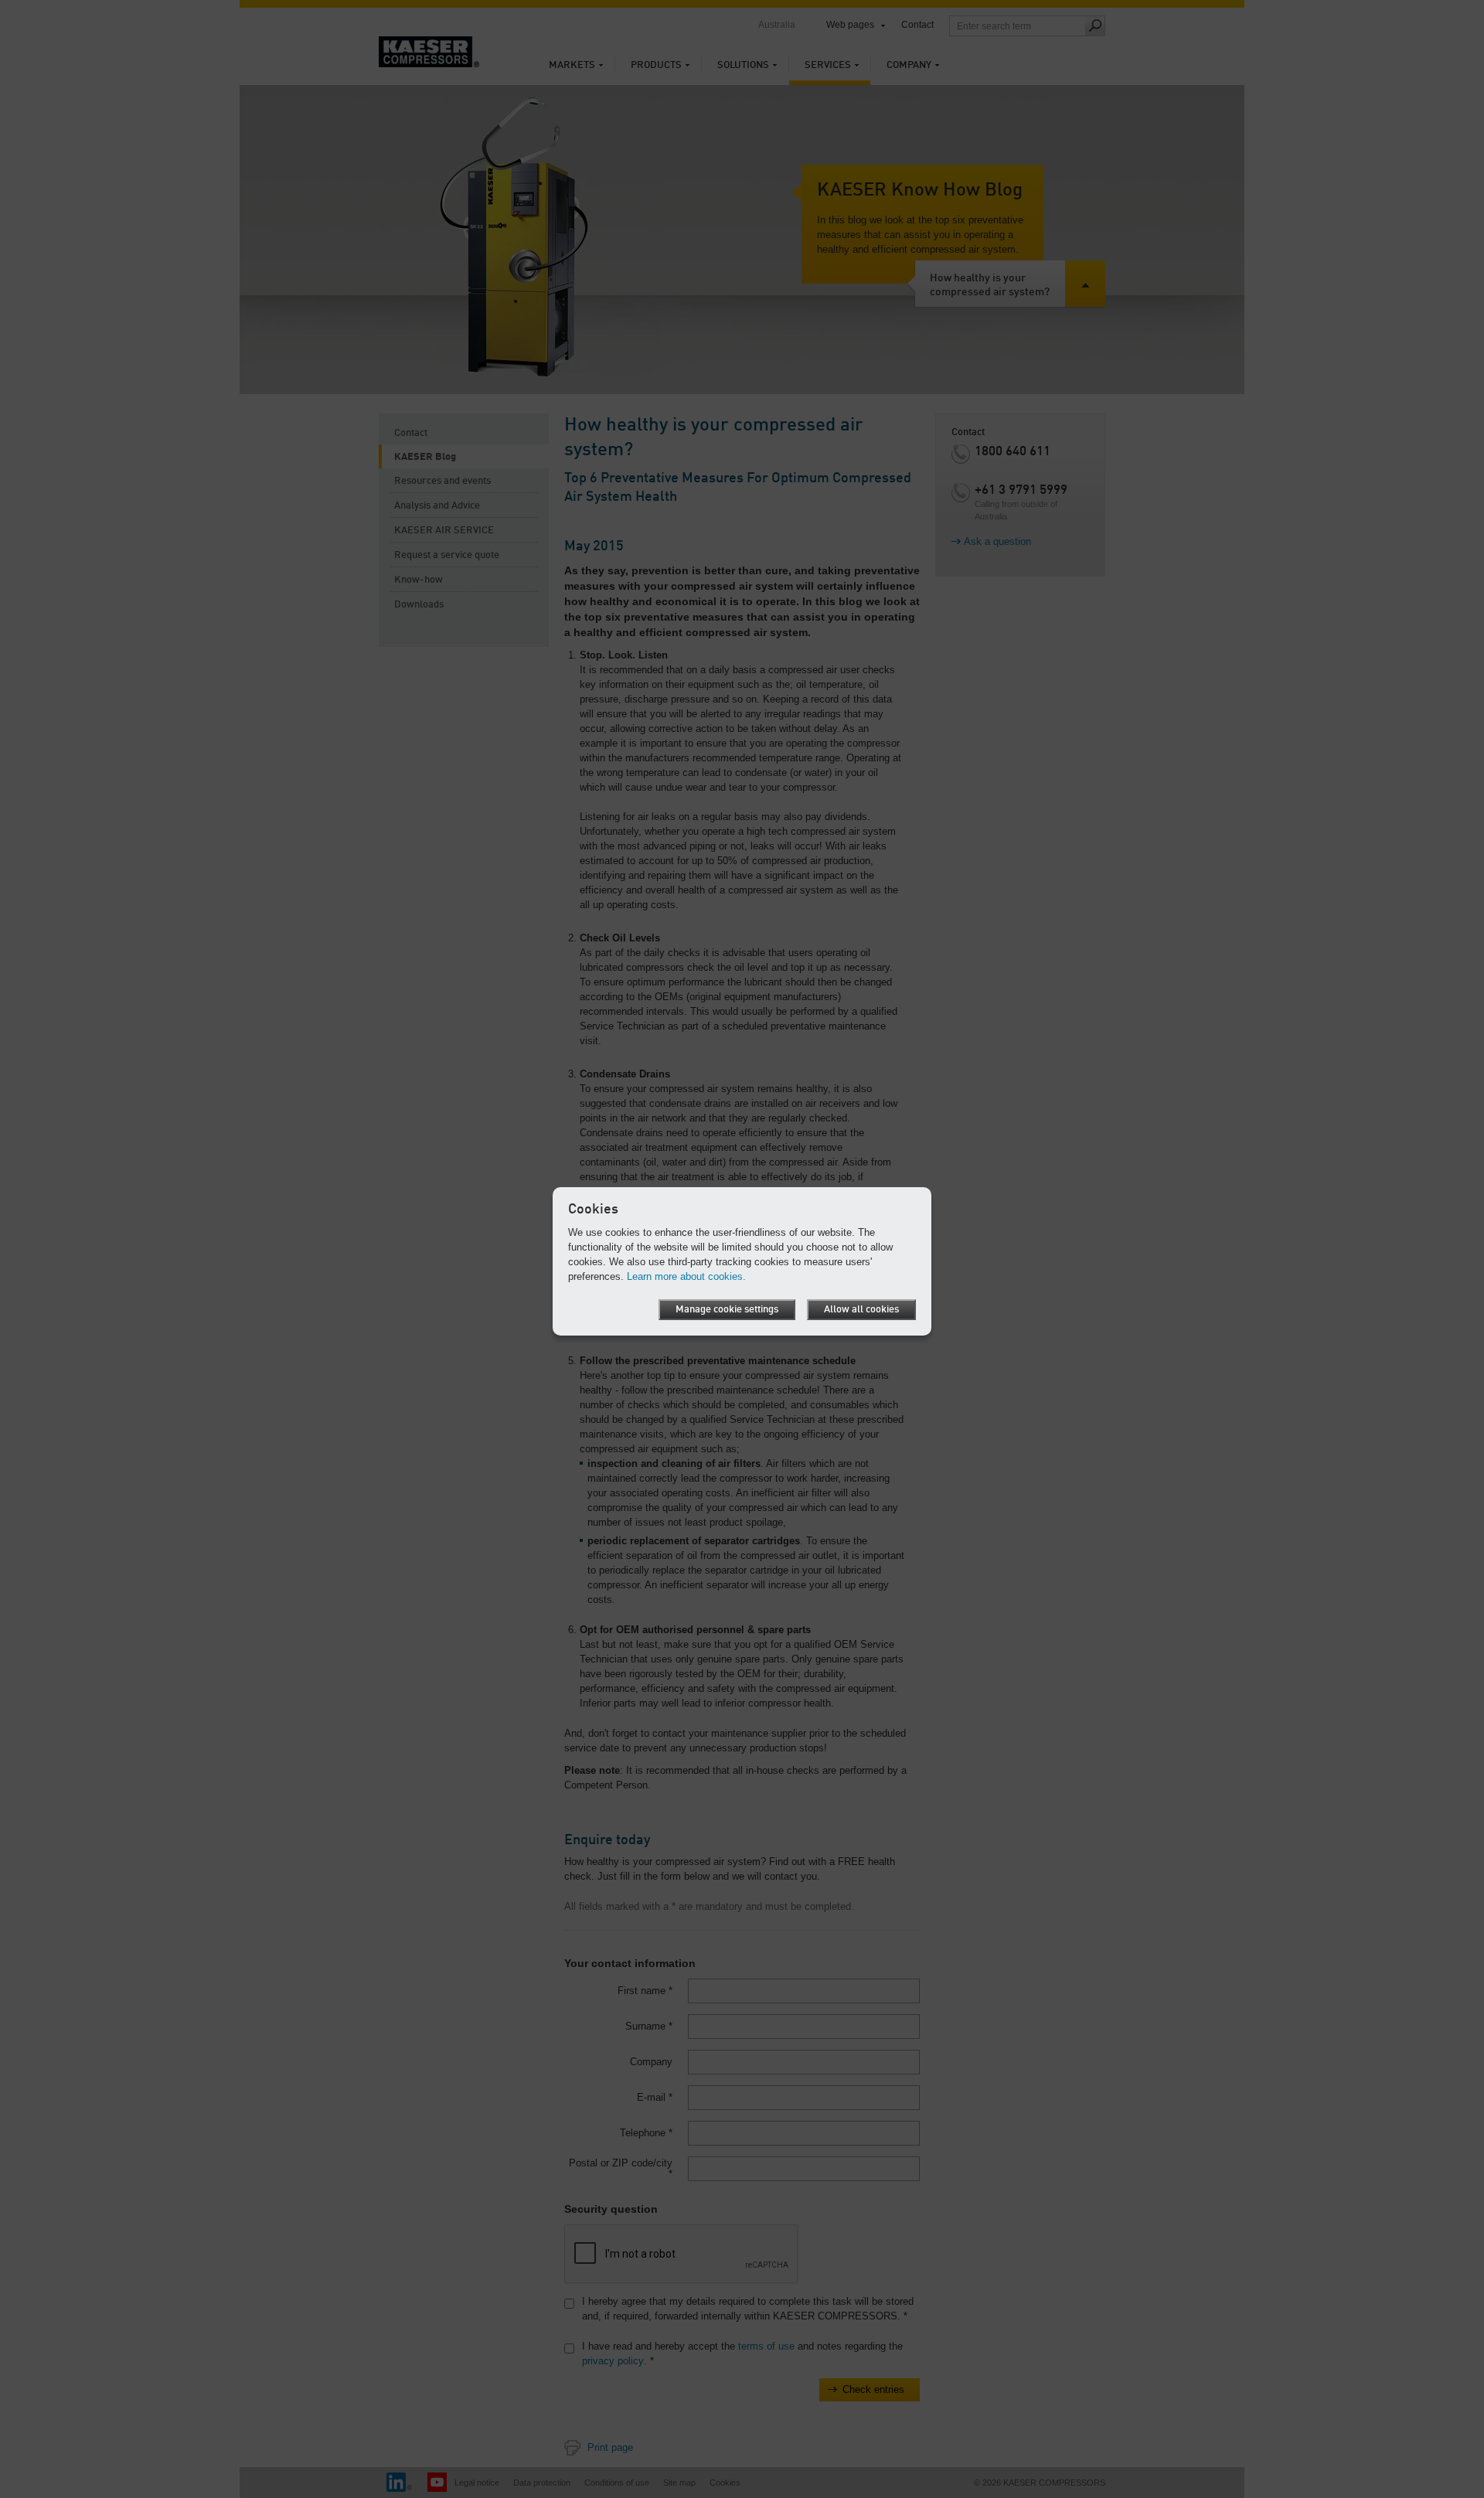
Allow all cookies (861, 1310)
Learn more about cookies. (686, 1276)
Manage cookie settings (727, 1310)
